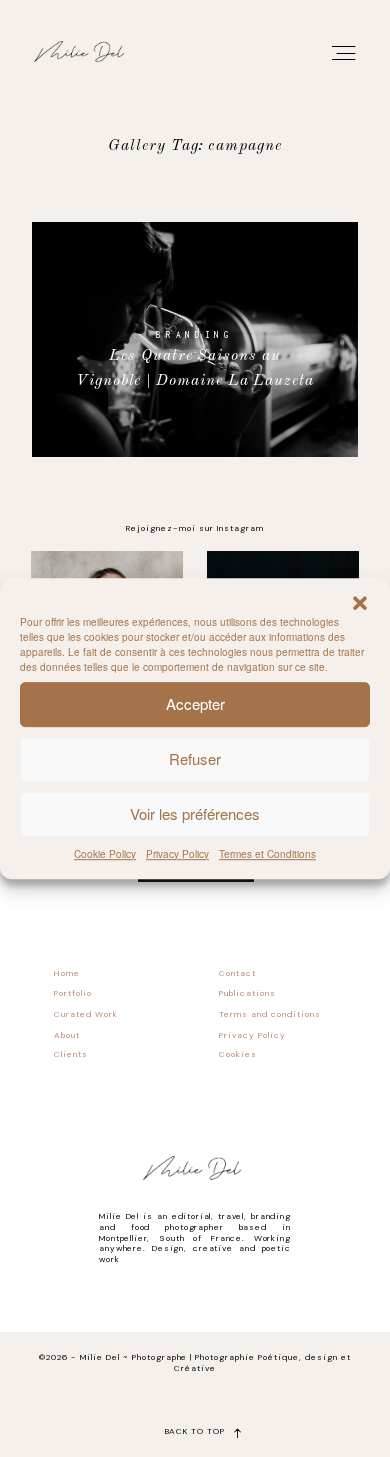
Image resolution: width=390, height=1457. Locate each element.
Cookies (238, 1054)
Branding (194, 335)
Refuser (195, 758)
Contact (237, 973)
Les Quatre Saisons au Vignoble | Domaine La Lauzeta (195, 368)
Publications (247, 993)
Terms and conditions (270, 1014)
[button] (360, 603)
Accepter (195, 703)
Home (67, 973)
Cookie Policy (105, 854)
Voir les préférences (195, 813)
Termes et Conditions (267, 854)
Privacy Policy (177, 854)
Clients (71, 1054)
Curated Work (86, 1014)
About (67, 1035)
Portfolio (73, 993)
